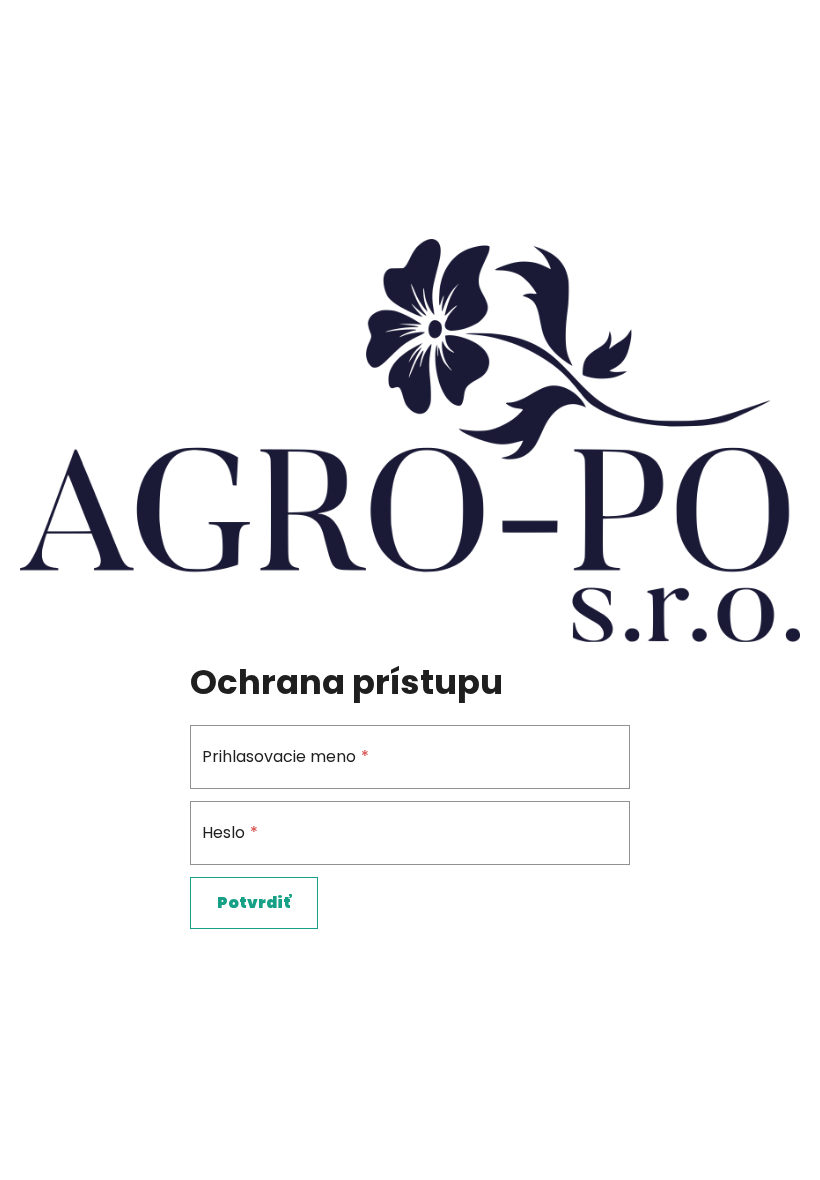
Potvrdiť (254, 902)
